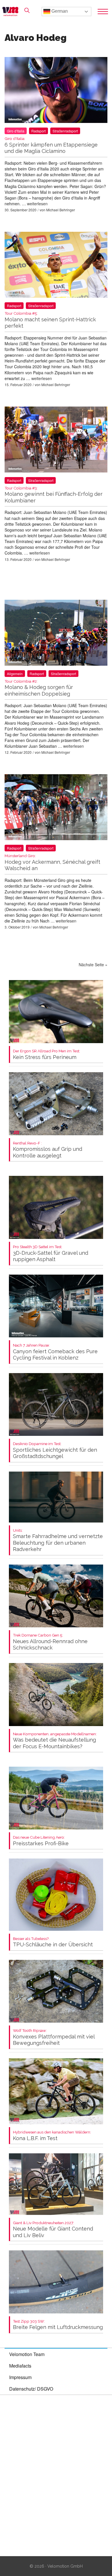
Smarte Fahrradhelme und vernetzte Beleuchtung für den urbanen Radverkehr (58, 1540)
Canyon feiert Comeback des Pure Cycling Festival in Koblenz (55, 1352)
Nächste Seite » (93, 965)
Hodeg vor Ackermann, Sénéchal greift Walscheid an (52, 862)
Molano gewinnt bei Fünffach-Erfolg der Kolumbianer (54, 495)
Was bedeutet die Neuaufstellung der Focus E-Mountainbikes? (55, 1741)
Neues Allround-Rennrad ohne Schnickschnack (50, 1642)
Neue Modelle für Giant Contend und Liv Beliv (53, 2229)
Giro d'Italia (16, 131)
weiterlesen (37, 204)
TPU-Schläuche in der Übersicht (53, 1942)
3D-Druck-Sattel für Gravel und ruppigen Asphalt (51, 1253)
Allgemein (15, 674)
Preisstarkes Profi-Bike (41, 1841)
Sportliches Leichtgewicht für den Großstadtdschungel (55, 1450)
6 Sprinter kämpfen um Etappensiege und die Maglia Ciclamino (51, 145)
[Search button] (27, 10)
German (59, 11)
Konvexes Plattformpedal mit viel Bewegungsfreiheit (54, 2037)
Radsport (38, 131)
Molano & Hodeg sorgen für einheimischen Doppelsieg (39, 688)
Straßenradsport (65, 131)
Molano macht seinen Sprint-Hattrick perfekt (50, 320)
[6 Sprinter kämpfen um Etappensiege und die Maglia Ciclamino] (56, 91)
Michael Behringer (61, 210)
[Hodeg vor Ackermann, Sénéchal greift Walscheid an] (56, 808)
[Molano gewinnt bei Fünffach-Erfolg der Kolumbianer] (56, 441)
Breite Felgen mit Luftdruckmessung (58, 2325)
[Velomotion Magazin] (12, 12)
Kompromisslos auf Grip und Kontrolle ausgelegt (48, 1150)
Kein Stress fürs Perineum (47, 1054)
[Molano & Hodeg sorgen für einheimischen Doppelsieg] (56, 634)
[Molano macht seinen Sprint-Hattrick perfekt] (56, 266)
